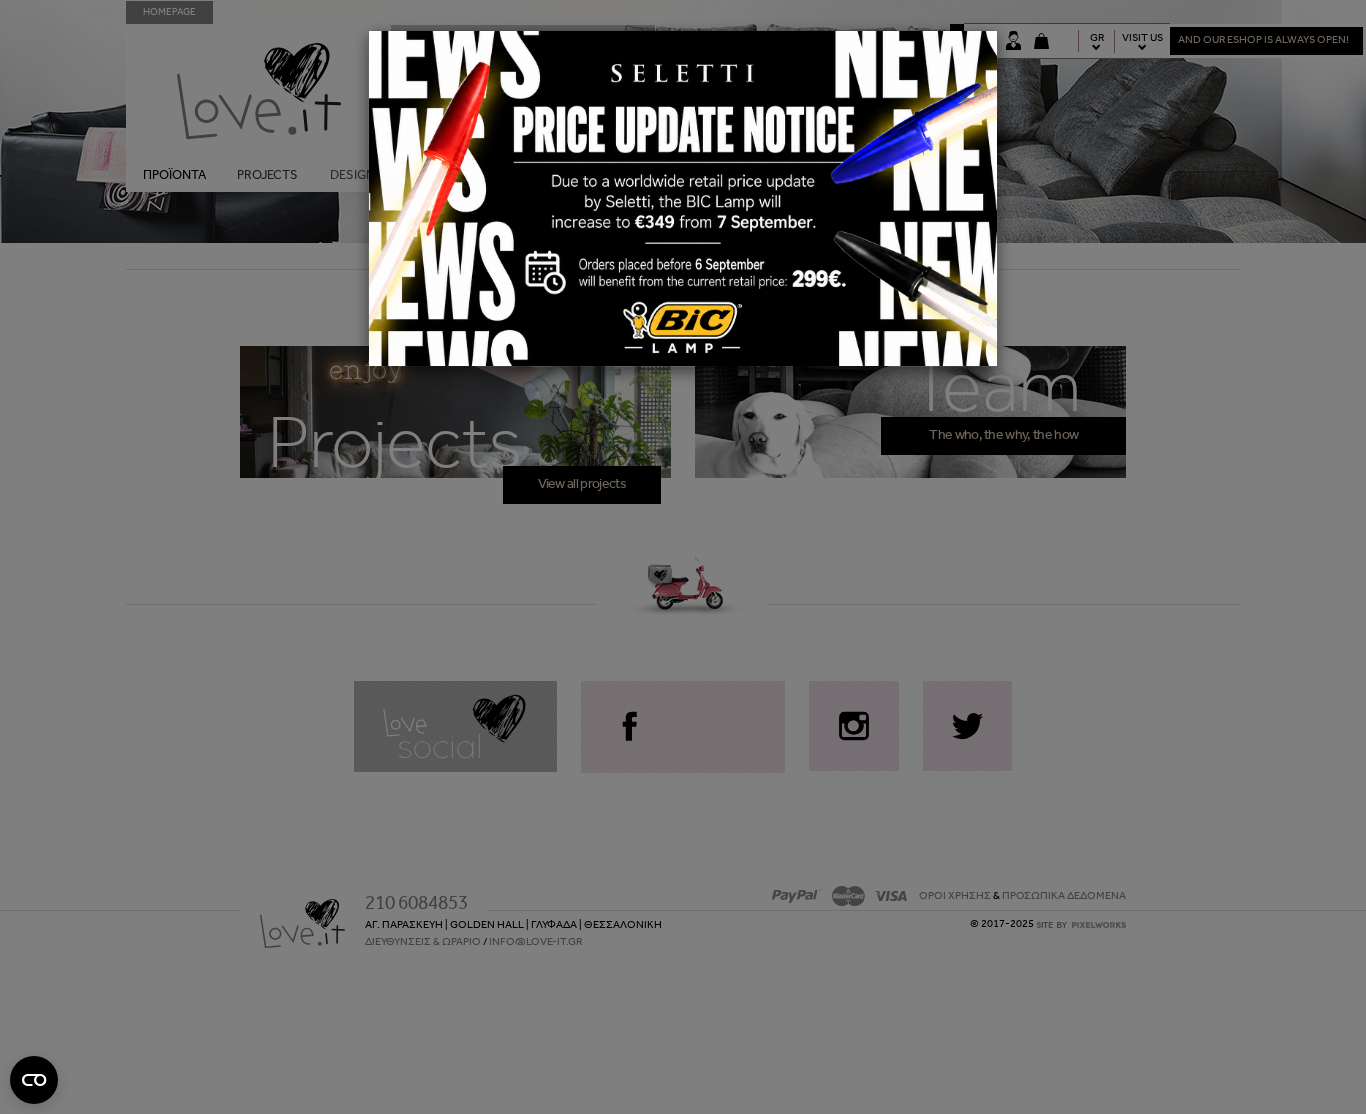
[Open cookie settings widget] (34, 1080)
